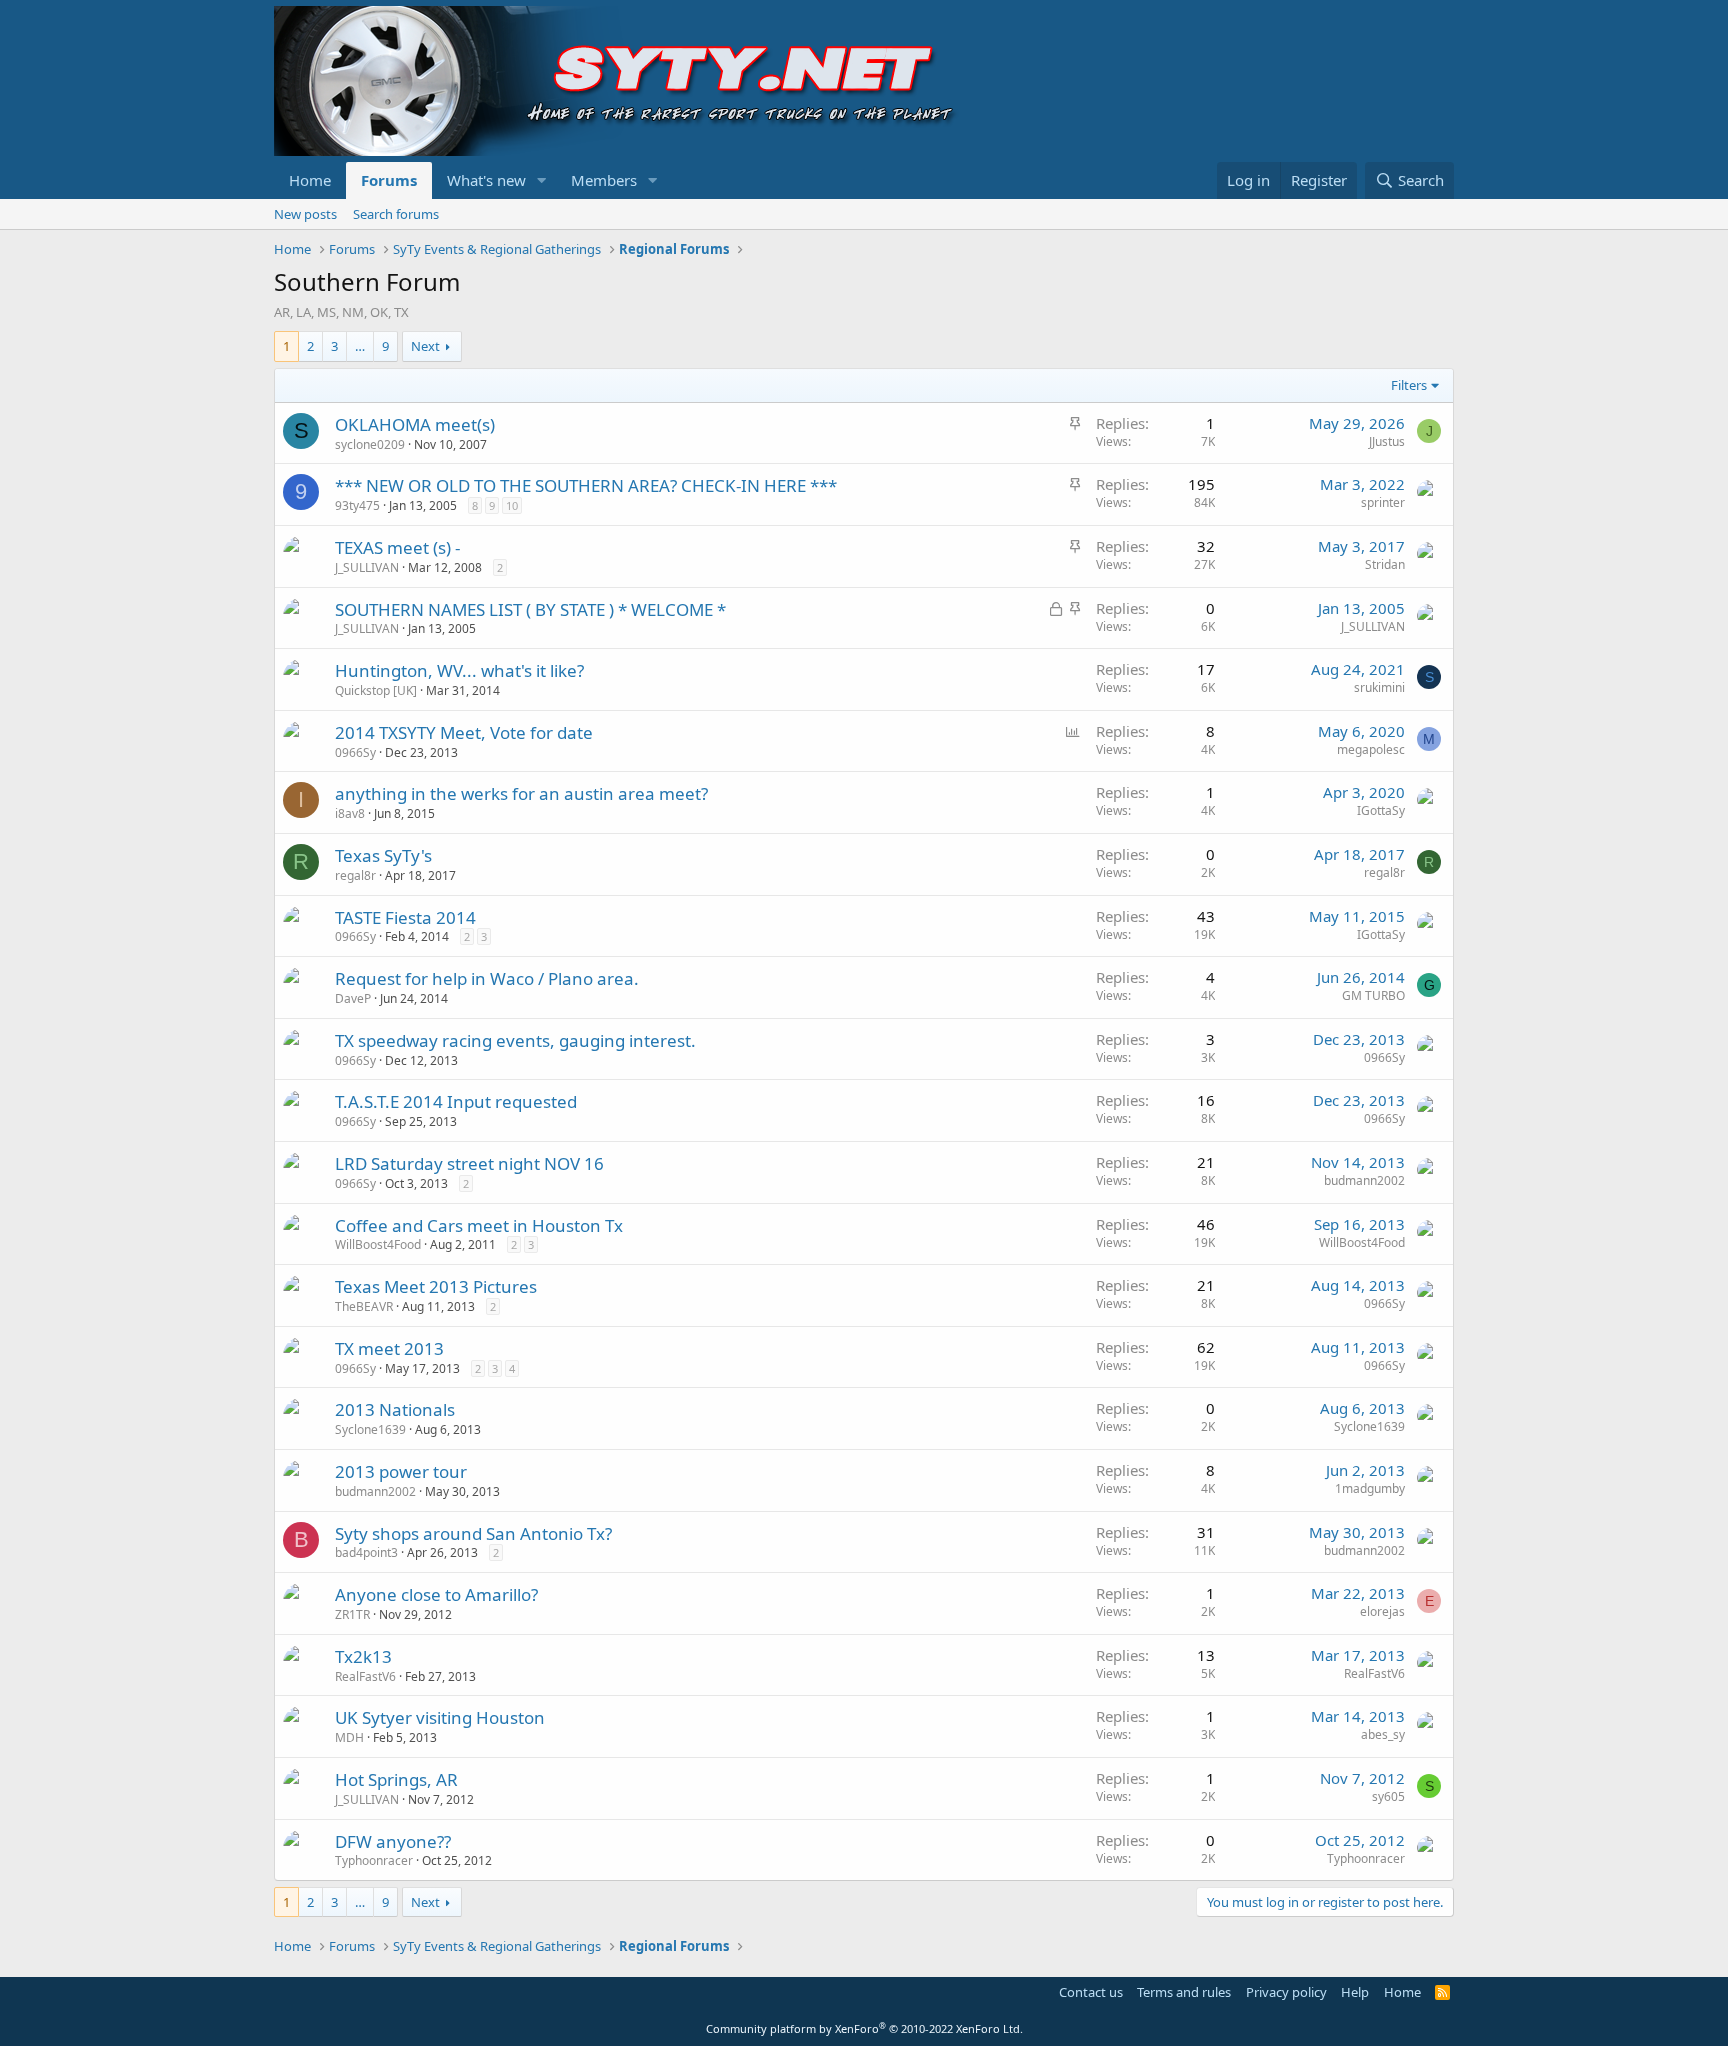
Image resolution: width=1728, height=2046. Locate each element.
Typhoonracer (374, 1860)
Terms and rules (1184, 1992)
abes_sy (1383, 1734)
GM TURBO (1373, 995)
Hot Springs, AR (396, 1779)
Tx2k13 (363, 1656)
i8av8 (350, 813)
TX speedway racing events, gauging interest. (515, 1040)
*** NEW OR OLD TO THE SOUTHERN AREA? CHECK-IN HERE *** (586, 485)
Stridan (1385, 564)
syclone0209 (370, 444)
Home (310, 180)
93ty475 (357, 505)
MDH (349, 1737)
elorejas (1382, 1611)
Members (604, 180)
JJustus (1387, 441)
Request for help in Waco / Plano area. (487, 978)
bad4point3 (366, 1552)
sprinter (1383, 502)
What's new (486, 180)
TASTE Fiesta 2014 (405, 917)
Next (425, 346)
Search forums (396, 214)
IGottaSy (1381, 810)
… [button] (360, 346)
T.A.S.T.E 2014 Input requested (456, 1101)
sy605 (1388, 1796)
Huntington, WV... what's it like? (459, 670)
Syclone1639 (370, 1429)
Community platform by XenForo (864, 2028)
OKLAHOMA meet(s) (415, 424)
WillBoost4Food (378, 1244)
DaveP (353, 998)
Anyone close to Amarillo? (436, 1594)
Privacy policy (1286, 1992)
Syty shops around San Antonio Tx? (473, 1533)
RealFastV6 (365, 1676)
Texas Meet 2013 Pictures (436, 1286)
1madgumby (1370, 1488)
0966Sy (355, 752)
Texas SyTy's (383, 855)
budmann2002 (1364, 1180)
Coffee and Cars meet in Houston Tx (479, 1225)
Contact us (1091, 1992)
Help (1355, 1992)
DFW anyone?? (393, 1841)
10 (512, 505)
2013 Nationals (395, 1409)
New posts (305, 214)
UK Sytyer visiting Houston (440, 1717)
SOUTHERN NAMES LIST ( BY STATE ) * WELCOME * (530, 609)
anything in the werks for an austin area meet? (521, 793)
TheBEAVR (364, 1306)
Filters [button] (1409, 385)
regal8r (355, 875)
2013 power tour (401, 1471)
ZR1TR (352, 1614)
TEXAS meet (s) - (397, 547)
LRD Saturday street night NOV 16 (469, 1163)
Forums (389, 180)
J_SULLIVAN (367, 567)
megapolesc (1371, 749)
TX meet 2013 (389, 1348)
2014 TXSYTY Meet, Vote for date (464, 732)
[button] (542, 180)
